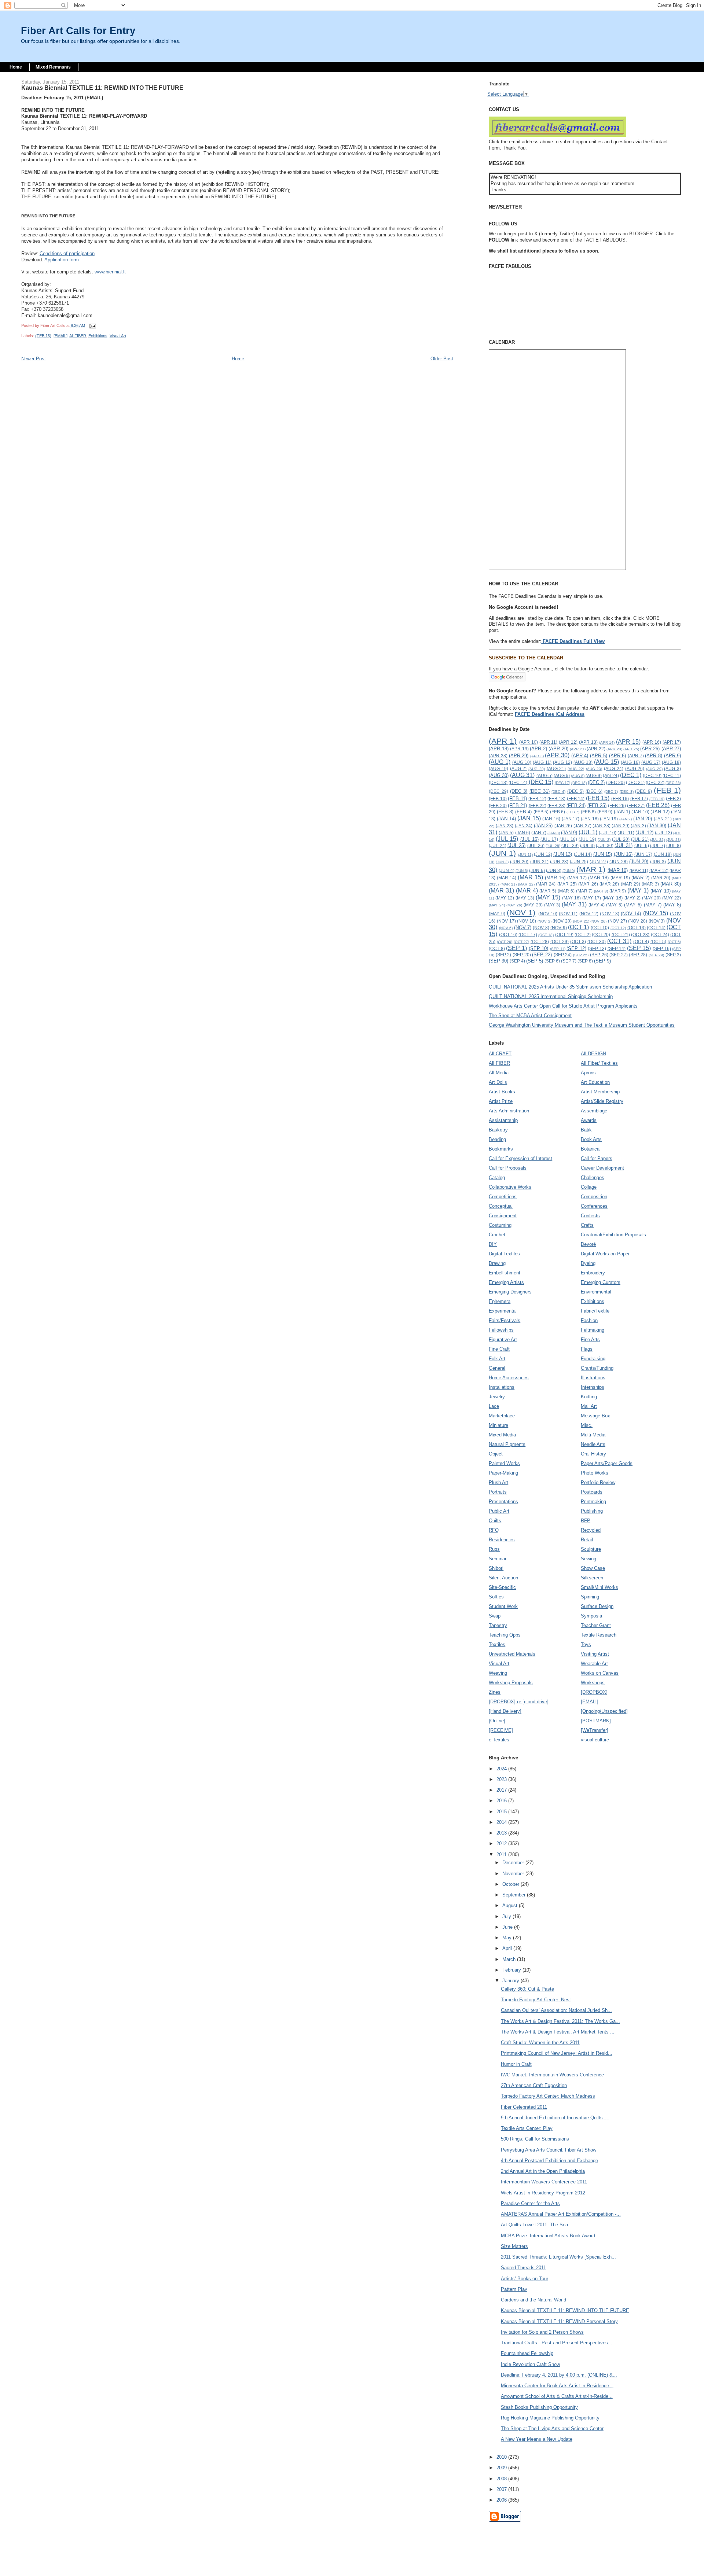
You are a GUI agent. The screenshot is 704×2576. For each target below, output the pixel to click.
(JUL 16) (529, 839)
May (508, 1938)
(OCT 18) (546, 935)
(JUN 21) (539, 862)
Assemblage (594, 1111)
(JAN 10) (640, 812)
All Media (499, 1073)
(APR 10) (529, 742)
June (508, 1927)
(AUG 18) (671, 762)
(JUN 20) (519, 862)
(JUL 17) (549, 839)
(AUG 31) (522, 775)
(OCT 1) (578, 927)
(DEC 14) (518, 782)
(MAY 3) (552, 905)
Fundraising (593, 1359)
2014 (502, 1822)
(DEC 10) (652, 775)
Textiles (497, 1644)
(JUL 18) (568, 839)
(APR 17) (672, 742)
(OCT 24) (660, 934)
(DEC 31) (540, 791)
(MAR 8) (601, 891)
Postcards (592, 1492)
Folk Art (497, 1359)
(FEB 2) (674, 798)
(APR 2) (538, 749)
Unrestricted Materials (512, 1654)
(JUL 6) (642, 845)
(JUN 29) (639, 862)
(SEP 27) (619, 955)
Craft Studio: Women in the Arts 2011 (540, 2043)
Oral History (593, 1454)
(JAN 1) (622, 812)
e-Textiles (499, 1740)
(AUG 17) (651, 762)
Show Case (593, 1568)
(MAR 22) (526, 884)
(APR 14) (607, 742)
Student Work (503, 1606)
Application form (62, 260)
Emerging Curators (601, 1282)
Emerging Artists (506, 1282)
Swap (495, 1616)
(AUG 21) (556, 768)
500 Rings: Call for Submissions (535, 2139)
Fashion (589, 1320)
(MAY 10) (661, 891)
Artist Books (502, 1092)
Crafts (587, 1225)
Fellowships (501, 1330)
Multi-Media (593, 1435)
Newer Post (34, 359)
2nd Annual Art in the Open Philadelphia (543, 2171)
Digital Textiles (504, 1254)
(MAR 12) (659, 870)
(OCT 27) (522, 942)
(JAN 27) (582, 826)
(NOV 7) (523, 928)
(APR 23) (614, 749)
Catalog (497, 1177)
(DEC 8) (627, 792)
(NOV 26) (598, 921)
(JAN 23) (505, 826)
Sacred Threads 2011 (523, 2268)
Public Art (499, 1511)
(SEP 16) (662, 948)
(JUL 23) (674, 840)
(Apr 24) (611, 775)
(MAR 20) (661, 878)
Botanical (591, 1149)
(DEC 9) (643, 791)
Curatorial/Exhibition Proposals (613, 1235)
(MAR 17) (577, 878)
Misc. (587, 1425)
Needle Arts (593, 1444)
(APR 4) (580, 756)
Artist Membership (600, 1092)
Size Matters (514, 2246)
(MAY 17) (592, 898)
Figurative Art (503, 1339)
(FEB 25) (597, 805)
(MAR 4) (527, 890)
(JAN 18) (590, 819)
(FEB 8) (588, 812)
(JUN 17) (643, 854)
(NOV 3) (657, 921)
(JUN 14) (583, 854)
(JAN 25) (543, 826)
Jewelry (497, 1397)
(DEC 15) (541, 782)
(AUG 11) (542, 762)
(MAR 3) (650, 884)
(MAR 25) (567, 884)
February (512, 1970)
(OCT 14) (656, 928)
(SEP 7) (569, 961)
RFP (586, 1521)
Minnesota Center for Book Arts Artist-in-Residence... (557, 2386)
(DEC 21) (635, 782)
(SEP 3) (673, 955)
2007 (502, 2489)
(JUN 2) (502, 862)
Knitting (589, 1397)
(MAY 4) (597, 905)
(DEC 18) (579, 783)
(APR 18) (498, 749)
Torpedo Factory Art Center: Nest (536, 2000)
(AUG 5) (544, 775)
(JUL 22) (657, 840)
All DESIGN (593, 1054)
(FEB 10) (498, 798)
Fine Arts (590, 1339)
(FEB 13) (556, 798)
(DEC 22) (655, 782)
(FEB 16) (620, 798)
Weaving (498, 1673)
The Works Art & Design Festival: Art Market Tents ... (558, 2032)
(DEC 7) (611, 792)
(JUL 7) (657, 845)
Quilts (495, 1521)
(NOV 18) (527, 921)
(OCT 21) (621, 934)
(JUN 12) (543, 854)
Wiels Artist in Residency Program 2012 (543, 2193)
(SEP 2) (504, 955)
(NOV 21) (581, 921)
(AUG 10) (522, 762)
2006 (502, 2500)
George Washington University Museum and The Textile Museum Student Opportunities (582, 1025)
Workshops (593, 1683)
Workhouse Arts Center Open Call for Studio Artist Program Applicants (563, 1006)
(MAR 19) (620, 878)
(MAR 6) (566, 891)
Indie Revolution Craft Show (530, 2364)
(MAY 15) (548, 897)
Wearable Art (594, 1664)
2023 (502, 1779)
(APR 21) (577, 749)
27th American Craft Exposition (534, 2085)
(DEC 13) (498, 782)
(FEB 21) (517, 805)
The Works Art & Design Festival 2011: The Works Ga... (560, 2021)
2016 (502, 1801)
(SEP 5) (535, 961)
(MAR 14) (507, 878)
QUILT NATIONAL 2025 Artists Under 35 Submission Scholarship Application (570, 987)
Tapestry (498, 1625)
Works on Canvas (600, 1673)
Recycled (591, 1530)
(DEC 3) (519, 791)
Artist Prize (501, 1101)
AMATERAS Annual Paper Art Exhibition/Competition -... (561, 2214)
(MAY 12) (505, 898)
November (514, 1874)
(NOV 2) (544, 921)
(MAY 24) (497, 905)
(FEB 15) (43, 336)
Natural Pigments (507, 1444)
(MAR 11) (639, 870)
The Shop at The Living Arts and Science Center (552, 2428)
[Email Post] (92, 326)
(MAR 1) (591, 869)
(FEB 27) (636, 805)
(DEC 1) (631, 775)
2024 (502, 1769)
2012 (502, 1843)
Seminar (498, 1559)
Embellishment (505, 1273)
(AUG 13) (583, 762)
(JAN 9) (569, 833)
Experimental (503, 1311)
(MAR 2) (640, 878)
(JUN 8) (554, 870)
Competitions (503, 1197)
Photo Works (595, 1473)
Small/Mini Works (599, 1587)
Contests (590, 1216)
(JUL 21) (640, 839)
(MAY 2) (632, 898)
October (511, 1884)
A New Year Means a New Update (537, 2439)
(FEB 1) (668, 790)
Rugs (494, 1549)
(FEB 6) (558, 812)
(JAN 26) (563, 826)
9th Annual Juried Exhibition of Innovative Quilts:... (555, 2118)
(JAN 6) (523, 833)
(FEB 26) (617, 805)
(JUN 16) (623, 854)
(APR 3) (537, 756)
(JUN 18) (663, 854)
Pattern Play (514, 2289)
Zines (495, 1692)
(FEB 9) (605, 812)
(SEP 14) (617, 948)
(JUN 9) (569, 871)
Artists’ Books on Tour (525, 2279)
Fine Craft (499, 1349)
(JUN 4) (506, 870)
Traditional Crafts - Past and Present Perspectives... (557, 2343)
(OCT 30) (597, 941)
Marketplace (502, 1416)
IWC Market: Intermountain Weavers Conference (552, 2075)
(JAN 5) (506, 833)
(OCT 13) (637, 928)
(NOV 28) (638, 921)
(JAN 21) (663, 819)
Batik (586, 1130)
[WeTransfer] (595, 1730)
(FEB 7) (573, 812)
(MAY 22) (672, 898)
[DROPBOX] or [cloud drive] (519, 1702)
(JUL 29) (570, 845)
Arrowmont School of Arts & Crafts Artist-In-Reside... (557, 2396)
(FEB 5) (541, 812)
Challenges (593, 1177)
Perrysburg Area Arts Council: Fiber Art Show (549, 2150)
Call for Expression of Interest (520, 1158)
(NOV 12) (589, 914)
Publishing (592, 1511)
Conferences (594, 1206)
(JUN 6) (537, 870)
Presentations (503, 1502)
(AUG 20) (537, 769)
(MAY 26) (514, 905)
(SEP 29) (657, 955)
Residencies (502, 1540)
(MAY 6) (633, 905)
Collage (589, 1187)
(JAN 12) (660, 812)
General (497, 1368)
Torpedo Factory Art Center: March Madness (548, 2096)
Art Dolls (498, 1082)
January (511, 1981)
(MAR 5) (548, 891)
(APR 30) (557, 755)
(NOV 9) (558, 928)
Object (496, 1454)
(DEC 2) (596, 782)
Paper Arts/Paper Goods (607, 1463)
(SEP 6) (552, 961)
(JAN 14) (506, 819)
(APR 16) (652, 742)
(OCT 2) (582, 934)
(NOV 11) (568, 914)
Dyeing (588, 1263)
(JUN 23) (559, 862)
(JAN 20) (643, 819)
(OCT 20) (601, 934)
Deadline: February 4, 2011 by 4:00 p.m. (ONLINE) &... (559, 2375)
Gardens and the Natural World (533, 2300)
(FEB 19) (657, 799)
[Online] (497, 1721)
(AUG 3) (672, 768)
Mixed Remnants (53, 67)
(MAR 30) (671, 884)
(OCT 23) (640, 934)
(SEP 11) (558, 949)
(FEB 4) (523, 812)
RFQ (494, 1530)
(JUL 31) (624, 845)
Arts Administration (509, 1111)
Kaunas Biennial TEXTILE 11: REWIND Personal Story (559, 2321)
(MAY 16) (571, 898)
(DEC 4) (558, 792)
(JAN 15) (529, 818)
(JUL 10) (607, 833)
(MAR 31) (501, 890)
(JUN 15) (603, 854)
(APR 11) (549, 742)
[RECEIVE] (501, 1730)
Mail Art (589, 1406)
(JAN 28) (602, 826)
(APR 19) (519, 749)
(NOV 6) (506, 928)
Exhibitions (98, 336)
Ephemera (500, 1301)
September (515, 1895)
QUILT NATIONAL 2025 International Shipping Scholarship (551, 996)
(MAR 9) (618, 891)
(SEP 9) (602, 961)
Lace (494, 1406)
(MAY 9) (497, 914)
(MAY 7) (653, 905)
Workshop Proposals (511, 1683)
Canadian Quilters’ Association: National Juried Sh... (556, 2010)
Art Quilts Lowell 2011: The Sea (534, 2225)
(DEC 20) (615, 782)
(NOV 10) (548, 914)
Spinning (590, 1597)
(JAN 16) (551, 819)
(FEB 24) (576, 805)
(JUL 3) (587, 845)
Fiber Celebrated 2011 (524, 2107)
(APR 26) (650, 749)
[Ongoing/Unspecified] (604, 1711)
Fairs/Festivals (505, 1320)
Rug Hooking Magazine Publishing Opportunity (550, 2418)
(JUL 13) (663, 833)
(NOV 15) (656, 913)
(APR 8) (654, 756)
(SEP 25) (581, 955)
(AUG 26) (635, 768)
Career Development (602, 1168)
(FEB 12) (537, 798)
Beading (497, 1139)
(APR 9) (673, 756)
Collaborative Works (510, 1187)
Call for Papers (597, 1158)
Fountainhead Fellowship (527, 2353)
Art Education (595, 1082)
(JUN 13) (563, 854)
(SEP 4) (517, 961)
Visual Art (118, 336)
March (510, 1959)
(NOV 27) (617, 921)
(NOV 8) (541, 928)
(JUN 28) (619, 862)
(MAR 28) (609, 884)
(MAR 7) (584, 891)
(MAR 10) (618, 870)
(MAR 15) (530, 877)
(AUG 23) (594, 769)
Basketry (498, 1130)
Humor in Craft (516, 2064)
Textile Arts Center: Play (527, 2128)
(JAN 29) (621, 826)
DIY (493, 1244)
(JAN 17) (571, 819)
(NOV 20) (562, 921)
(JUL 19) (587, 839)
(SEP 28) (638, 955)
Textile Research (599, 1635)
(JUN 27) (599, 862)
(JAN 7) (539, 833)
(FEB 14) (576, 798)
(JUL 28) (553, 846)
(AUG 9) (594, 775)
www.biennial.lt (110, 272)
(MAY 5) (614, 905)
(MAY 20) (651, 898)
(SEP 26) (599, 955)
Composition (594, 1197)
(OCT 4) (641, 941)
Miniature (498, 1425)
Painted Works (504, 1463)
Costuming (500, 1225)
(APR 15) (628, 742)
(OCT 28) (540, 941)
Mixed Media (502, 1435)
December (514, 1863)
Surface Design (597, 1606)
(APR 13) (588, 742)
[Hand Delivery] (505, 1711)
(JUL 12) (644, 833)
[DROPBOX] (594, 1692)
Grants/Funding (597, 1368)
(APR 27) (671, 749)
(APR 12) (568, 742)
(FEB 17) (639, 798)
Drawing (497, 1263)
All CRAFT (500, 1054)
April (508, 1948)
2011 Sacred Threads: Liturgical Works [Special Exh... (558, 2257)
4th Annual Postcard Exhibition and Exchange (549, 2161)
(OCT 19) (564, 934)
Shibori (496, 1568)
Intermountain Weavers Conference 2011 (544, 2182)
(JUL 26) (536, 845)
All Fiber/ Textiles (599, 1063)
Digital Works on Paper (605, 1254)
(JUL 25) (516, 845)
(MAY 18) (613, 898)
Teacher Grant (596, 1625)
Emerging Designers (510, 1292)
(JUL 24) (497, 845)
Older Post (442, 359)
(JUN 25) (579, 862)
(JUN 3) (658, 862)
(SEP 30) (498, 961)
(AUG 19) (498, 768)
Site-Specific (502, 1587)
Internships (593, 1387)
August (511, 1905)
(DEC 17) (562, 783)
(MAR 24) (546, 884)
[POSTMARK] (596, 1721)
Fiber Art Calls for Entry (78, 31)
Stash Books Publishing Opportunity (539, 2407)
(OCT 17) (528, 934)
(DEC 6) (594, 791)
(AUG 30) (499, 775)
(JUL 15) (507, 839)
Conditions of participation (67, 253)
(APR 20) (558, 749)
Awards (589, 1120)
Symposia (591, 1616)
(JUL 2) (604, 840)
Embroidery (593, 1273)
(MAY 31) (574, 904)
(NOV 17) (506, 921)
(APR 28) (498, 756)
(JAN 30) (657, 826)
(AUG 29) (654, 769)
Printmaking (593, 1502)
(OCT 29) (560, 941)
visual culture (595, 1740)
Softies (496, 1597)
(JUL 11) (626, 833)
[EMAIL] (60, 336)
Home (16, 67)
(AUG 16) (630, 762)
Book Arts (591, 1139)
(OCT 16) (508, 934)
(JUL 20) (621, 839)
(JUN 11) (525, 855)
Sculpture (591, 1549)
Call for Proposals (508, 1168)
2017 (502, 1790)
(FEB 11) (517, 798)
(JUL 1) (588, 832)
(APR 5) (599, 756)
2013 (502, 1833)
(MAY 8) (672, 905)
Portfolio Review (598, 1482)
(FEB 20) (498, 805)
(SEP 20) (522, 955)
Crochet (497, 1235)
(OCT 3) (578, 941)
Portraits (498, 1492)
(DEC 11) (672, 775)
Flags (587, 1349)
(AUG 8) (578, 776)
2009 (502, 2468)
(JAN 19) (609, 819)
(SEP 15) (639, 948)
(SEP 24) (563, 955)
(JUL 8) (674, 845)
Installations (502, 1387)
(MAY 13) (525, 898)
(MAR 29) (630, 884)
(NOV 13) (609, 914)
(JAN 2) (626, 819)
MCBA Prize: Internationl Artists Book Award (548, 2236)
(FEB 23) (556, 805)
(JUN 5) (522, 871)
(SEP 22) (542, 955)
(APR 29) (519, 756)
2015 (502, 1812)
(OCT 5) (659, 941)
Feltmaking (593, 1330)
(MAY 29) (533, 905)
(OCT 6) (674, 942)
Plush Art (498, 1482)
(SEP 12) (576, 948)
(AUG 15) (606, 762)
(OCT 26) (505, 942)
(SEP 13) (597, 948)
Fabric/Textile (595, 1311)
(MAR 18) (598, 878)
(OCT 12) (618, 928)
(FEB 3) (505, 812)
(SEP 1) (516, 948)
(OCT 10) (600, 928)
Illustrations (593, 1378)
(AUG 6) (562, 775)
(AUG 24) (614, 768)
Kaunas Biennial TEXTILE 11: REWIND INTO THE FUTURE (565, 2310)
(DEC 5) (576, 791)
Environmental (596, 1292)
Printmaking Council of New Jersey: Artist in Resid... (557, 2053)
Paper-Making (503, 1473)
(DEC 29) (498, 791)
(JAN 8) (554, 833)
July (507, 1916)
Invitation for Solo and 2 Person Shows (542, 2332)
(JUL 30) (604, 845)
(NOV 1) (521, 912)
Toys (586, 1644)
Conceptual (501, 1206)
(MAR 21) (509, 884)
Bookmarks (501, 1149)
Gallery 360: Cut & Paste (527, 1989)
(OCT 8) (497, 948)
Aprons (588, 1073)
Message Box (595, 1416)
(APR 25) (631, 749)
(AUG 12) (562, 762)
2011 (502, 1854)
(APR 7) (636, 756)
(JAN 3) (638, 826)
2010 (502, 2457)
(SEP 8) (585, 961)
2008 (502, 2479)
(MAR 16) (555, 878)
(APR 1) (503, 741)
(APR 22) (596, 749)
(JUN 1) (502, 853)
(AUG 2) (518, 768)
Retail (587, 1540)
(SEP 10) (539, 948)
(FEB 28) (658, 805)
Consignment (503, 1216)
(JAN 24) (524, 826)
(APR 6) (618, 756)
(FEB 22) (538, 805)
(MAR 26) (588, 884)
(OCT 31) (619, 941)
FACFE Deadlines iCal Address (550, 714)
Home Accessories (509, 1378)
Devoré (588, 1244)
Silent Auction (503, 1578)
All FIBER (78, 336)
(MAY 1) (638, 890)
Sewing (588, 1559)
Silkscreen (592, 1578)
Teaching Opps (505, 1635)
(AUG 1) (500, 762)
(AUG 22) (576, 769)
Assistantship (503, 1120)
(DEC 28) (673, 783)
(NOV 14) (631, 914)
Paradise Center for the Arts (530, 2203)
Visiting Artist (595, 1654)
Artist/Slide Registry (602, 1101)
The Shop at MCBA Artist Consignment (530, 1015)
